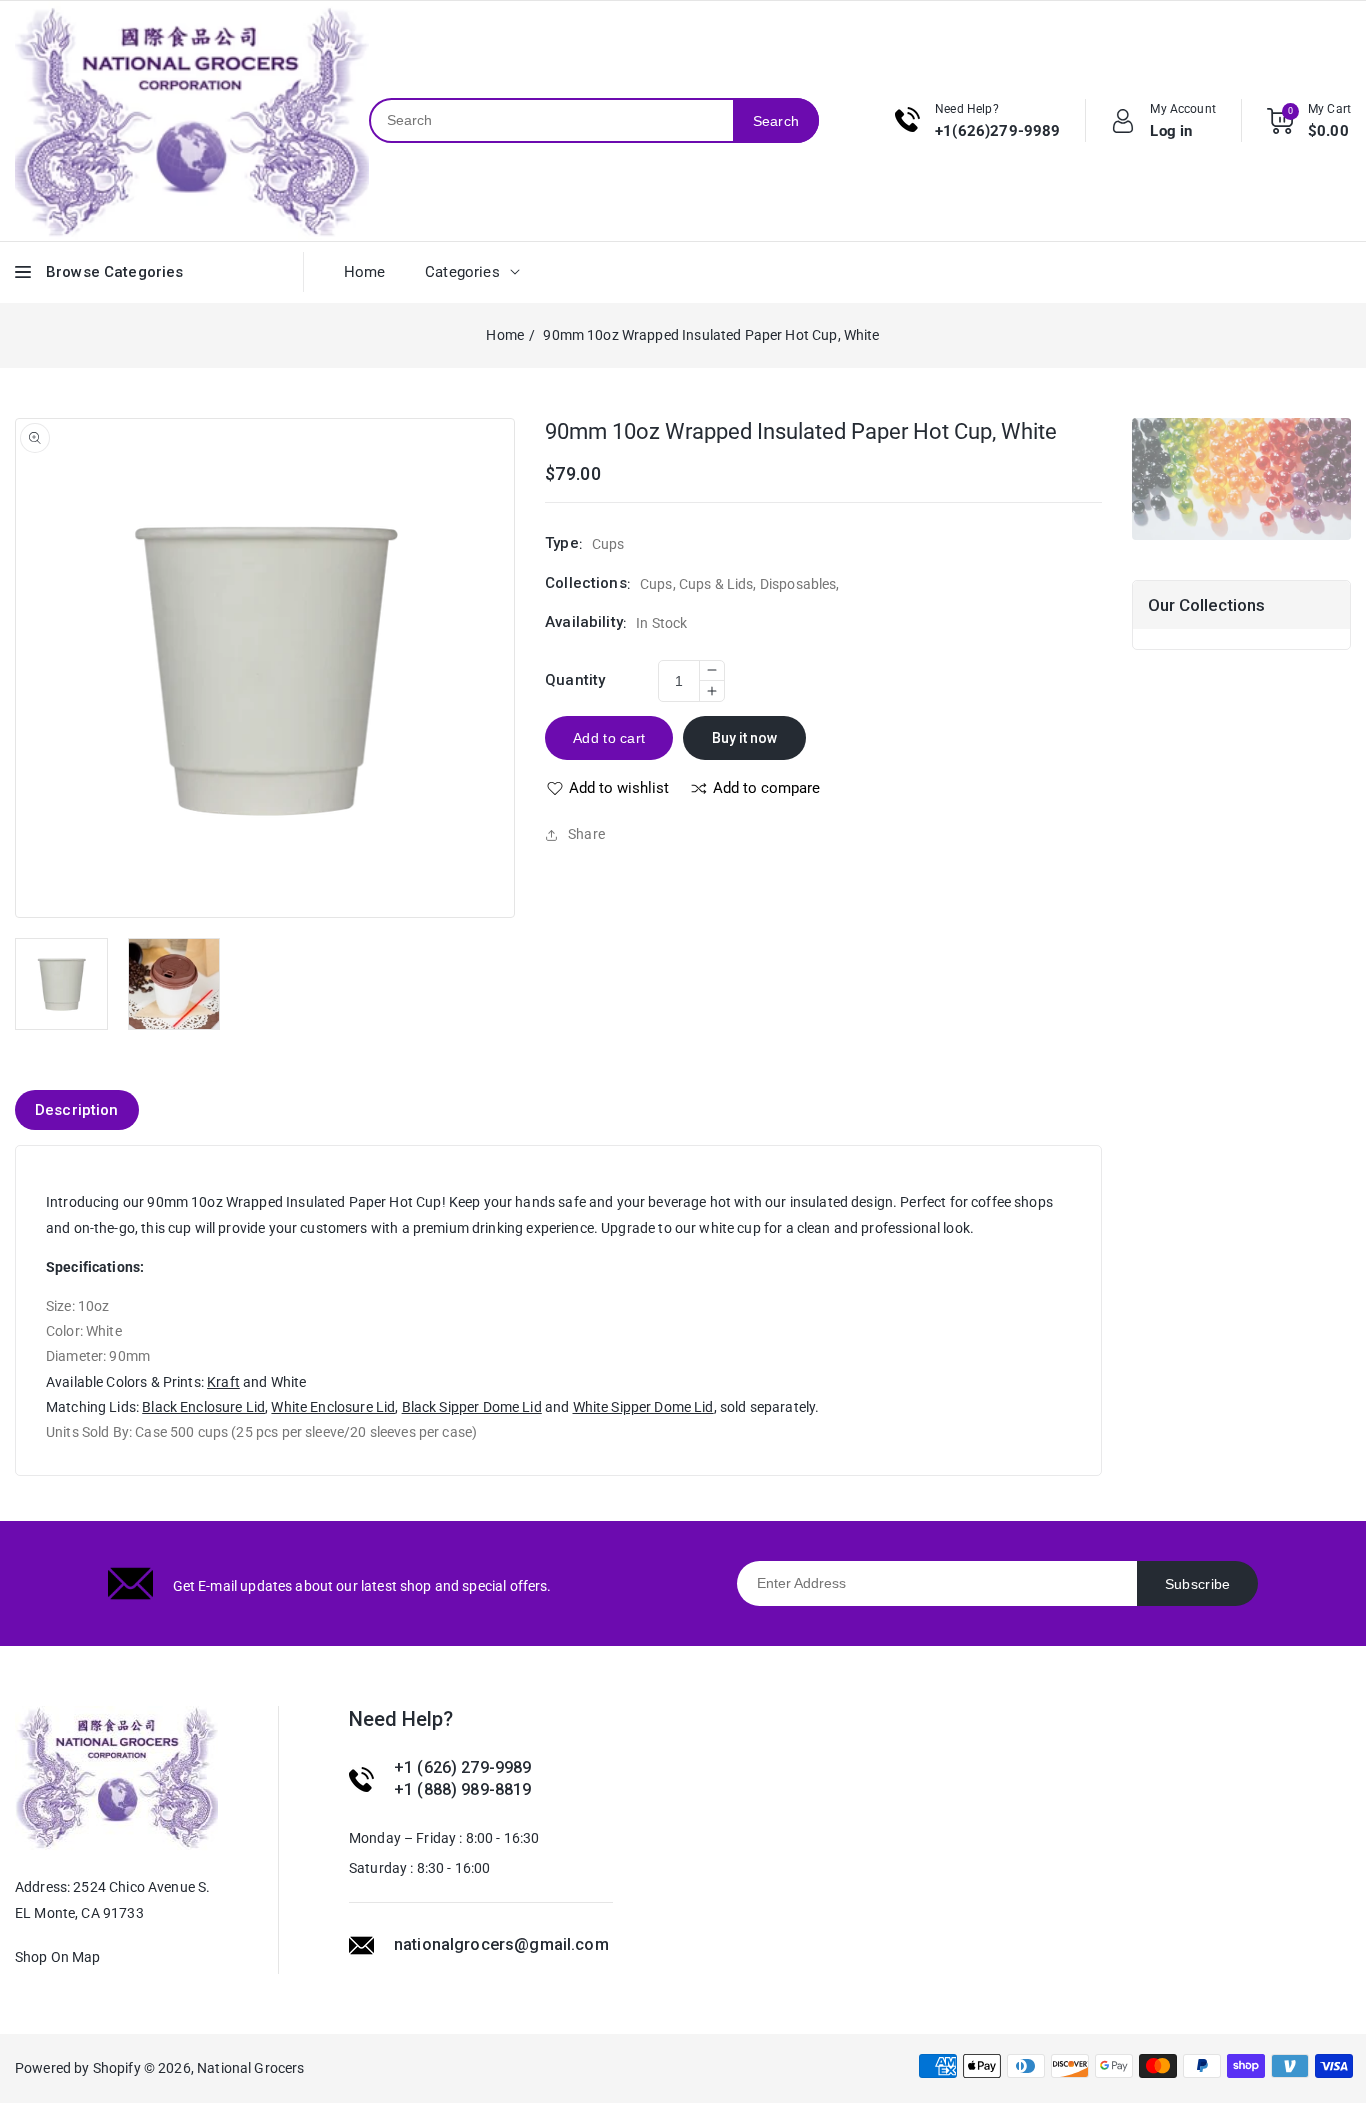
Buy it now (744, 738)
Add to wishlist (619, 788)
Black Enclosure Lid (203, 1407)
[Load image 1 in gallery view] (61, 984)
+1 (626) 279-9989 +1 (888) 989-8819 (463, 1778)
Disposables (798, 584)
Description (77, 1110)
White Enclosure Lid (333, 1407)
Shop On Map (58, 1957)
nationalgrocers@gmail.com (501, 1944)
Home (505, 335)
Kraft (223, 1382)
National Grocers (250, 2068)
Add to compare (766, 788)
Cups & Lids (716, 584)
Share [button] (586, 834)
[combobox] (551, 120)
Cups (656, 584)
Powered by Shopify (78, 2068)
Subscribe (1198, 1584)
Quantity (575, 680)
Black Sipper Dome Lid (472, 1407)
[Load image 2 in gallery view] (174, 984)
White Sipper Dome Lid (643, 1407)
